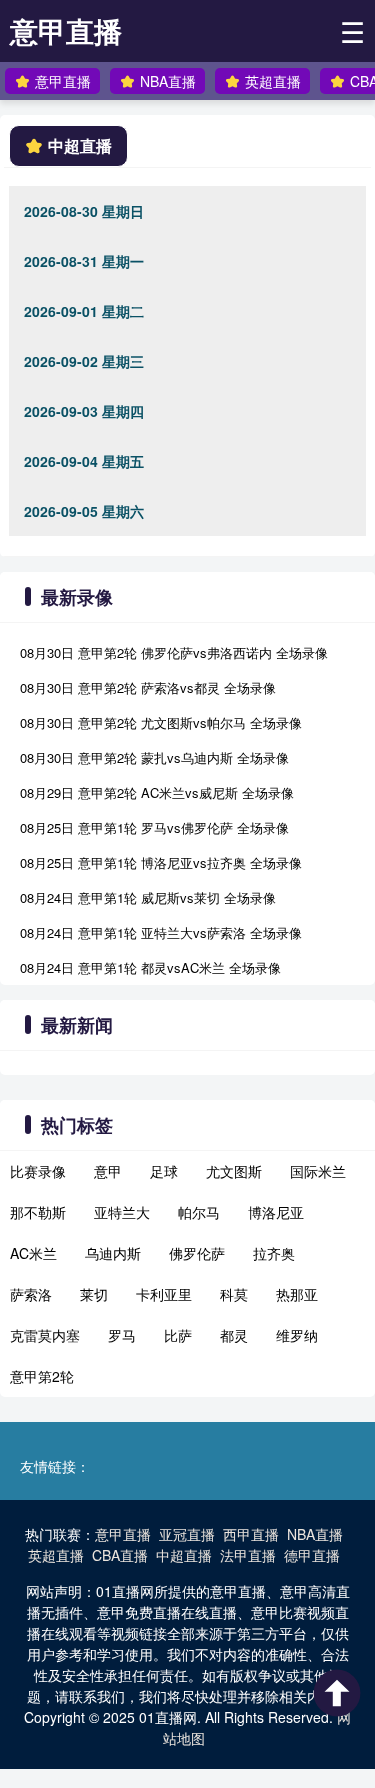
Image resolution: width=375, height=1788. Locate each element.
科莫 (234, 1294)
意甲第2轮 (42, 1376)
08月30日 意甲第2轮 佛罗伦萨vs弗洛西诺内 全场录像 (174, 652)
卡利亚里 (164, 1294)
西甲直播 (251, 1534)
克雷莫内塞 (45, 1335)
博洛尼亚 (276, 1212)
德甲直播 (312, 1555)
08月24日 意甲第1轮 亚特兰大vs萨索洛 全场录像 (161, 932)
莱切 (94, 1294)
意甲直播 (66, 30)
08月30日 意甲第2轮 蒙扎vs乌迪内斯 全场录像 (154, 757)
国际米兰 (318, 1171)
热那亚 (297, 1294)
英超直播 (273, 81)
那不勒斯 (38, 1212)
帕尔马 (199, 1212)
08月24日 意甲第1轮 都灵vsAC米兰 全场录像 (150, 967)
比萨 (178, 1335)
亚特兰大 (122, 1212)
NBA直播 (168, 81)
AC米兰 (33, 1253)
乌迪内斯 (113, 1253)
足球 (164, 1171)
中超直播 (184, 1555)
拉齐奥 (274, 1253)
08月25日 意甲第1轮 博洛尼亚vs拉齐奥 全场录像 (161, 862)
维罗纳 (297, 1335)
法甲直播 (248, 1555)
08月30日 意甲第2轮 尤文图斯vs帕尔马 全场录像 (161, 722)
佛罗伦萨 (197, 1253)
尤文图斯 (234, 1171)
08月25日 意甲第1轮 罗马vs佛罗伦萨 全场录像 (154, 827)
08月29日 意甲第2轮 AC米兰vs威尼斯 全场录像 (157, 792)
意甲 (108, 1171)
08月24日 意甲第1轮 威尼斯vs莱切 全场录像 (148, 897)
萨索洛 (31, 1294)
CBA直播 (120, 1555)
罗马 (122, 1335)
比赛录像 (38, 1171)
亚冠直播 (187, 1534)
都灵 (234, 1335)
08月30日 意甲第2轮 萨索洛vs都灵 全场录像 (148, 687)
